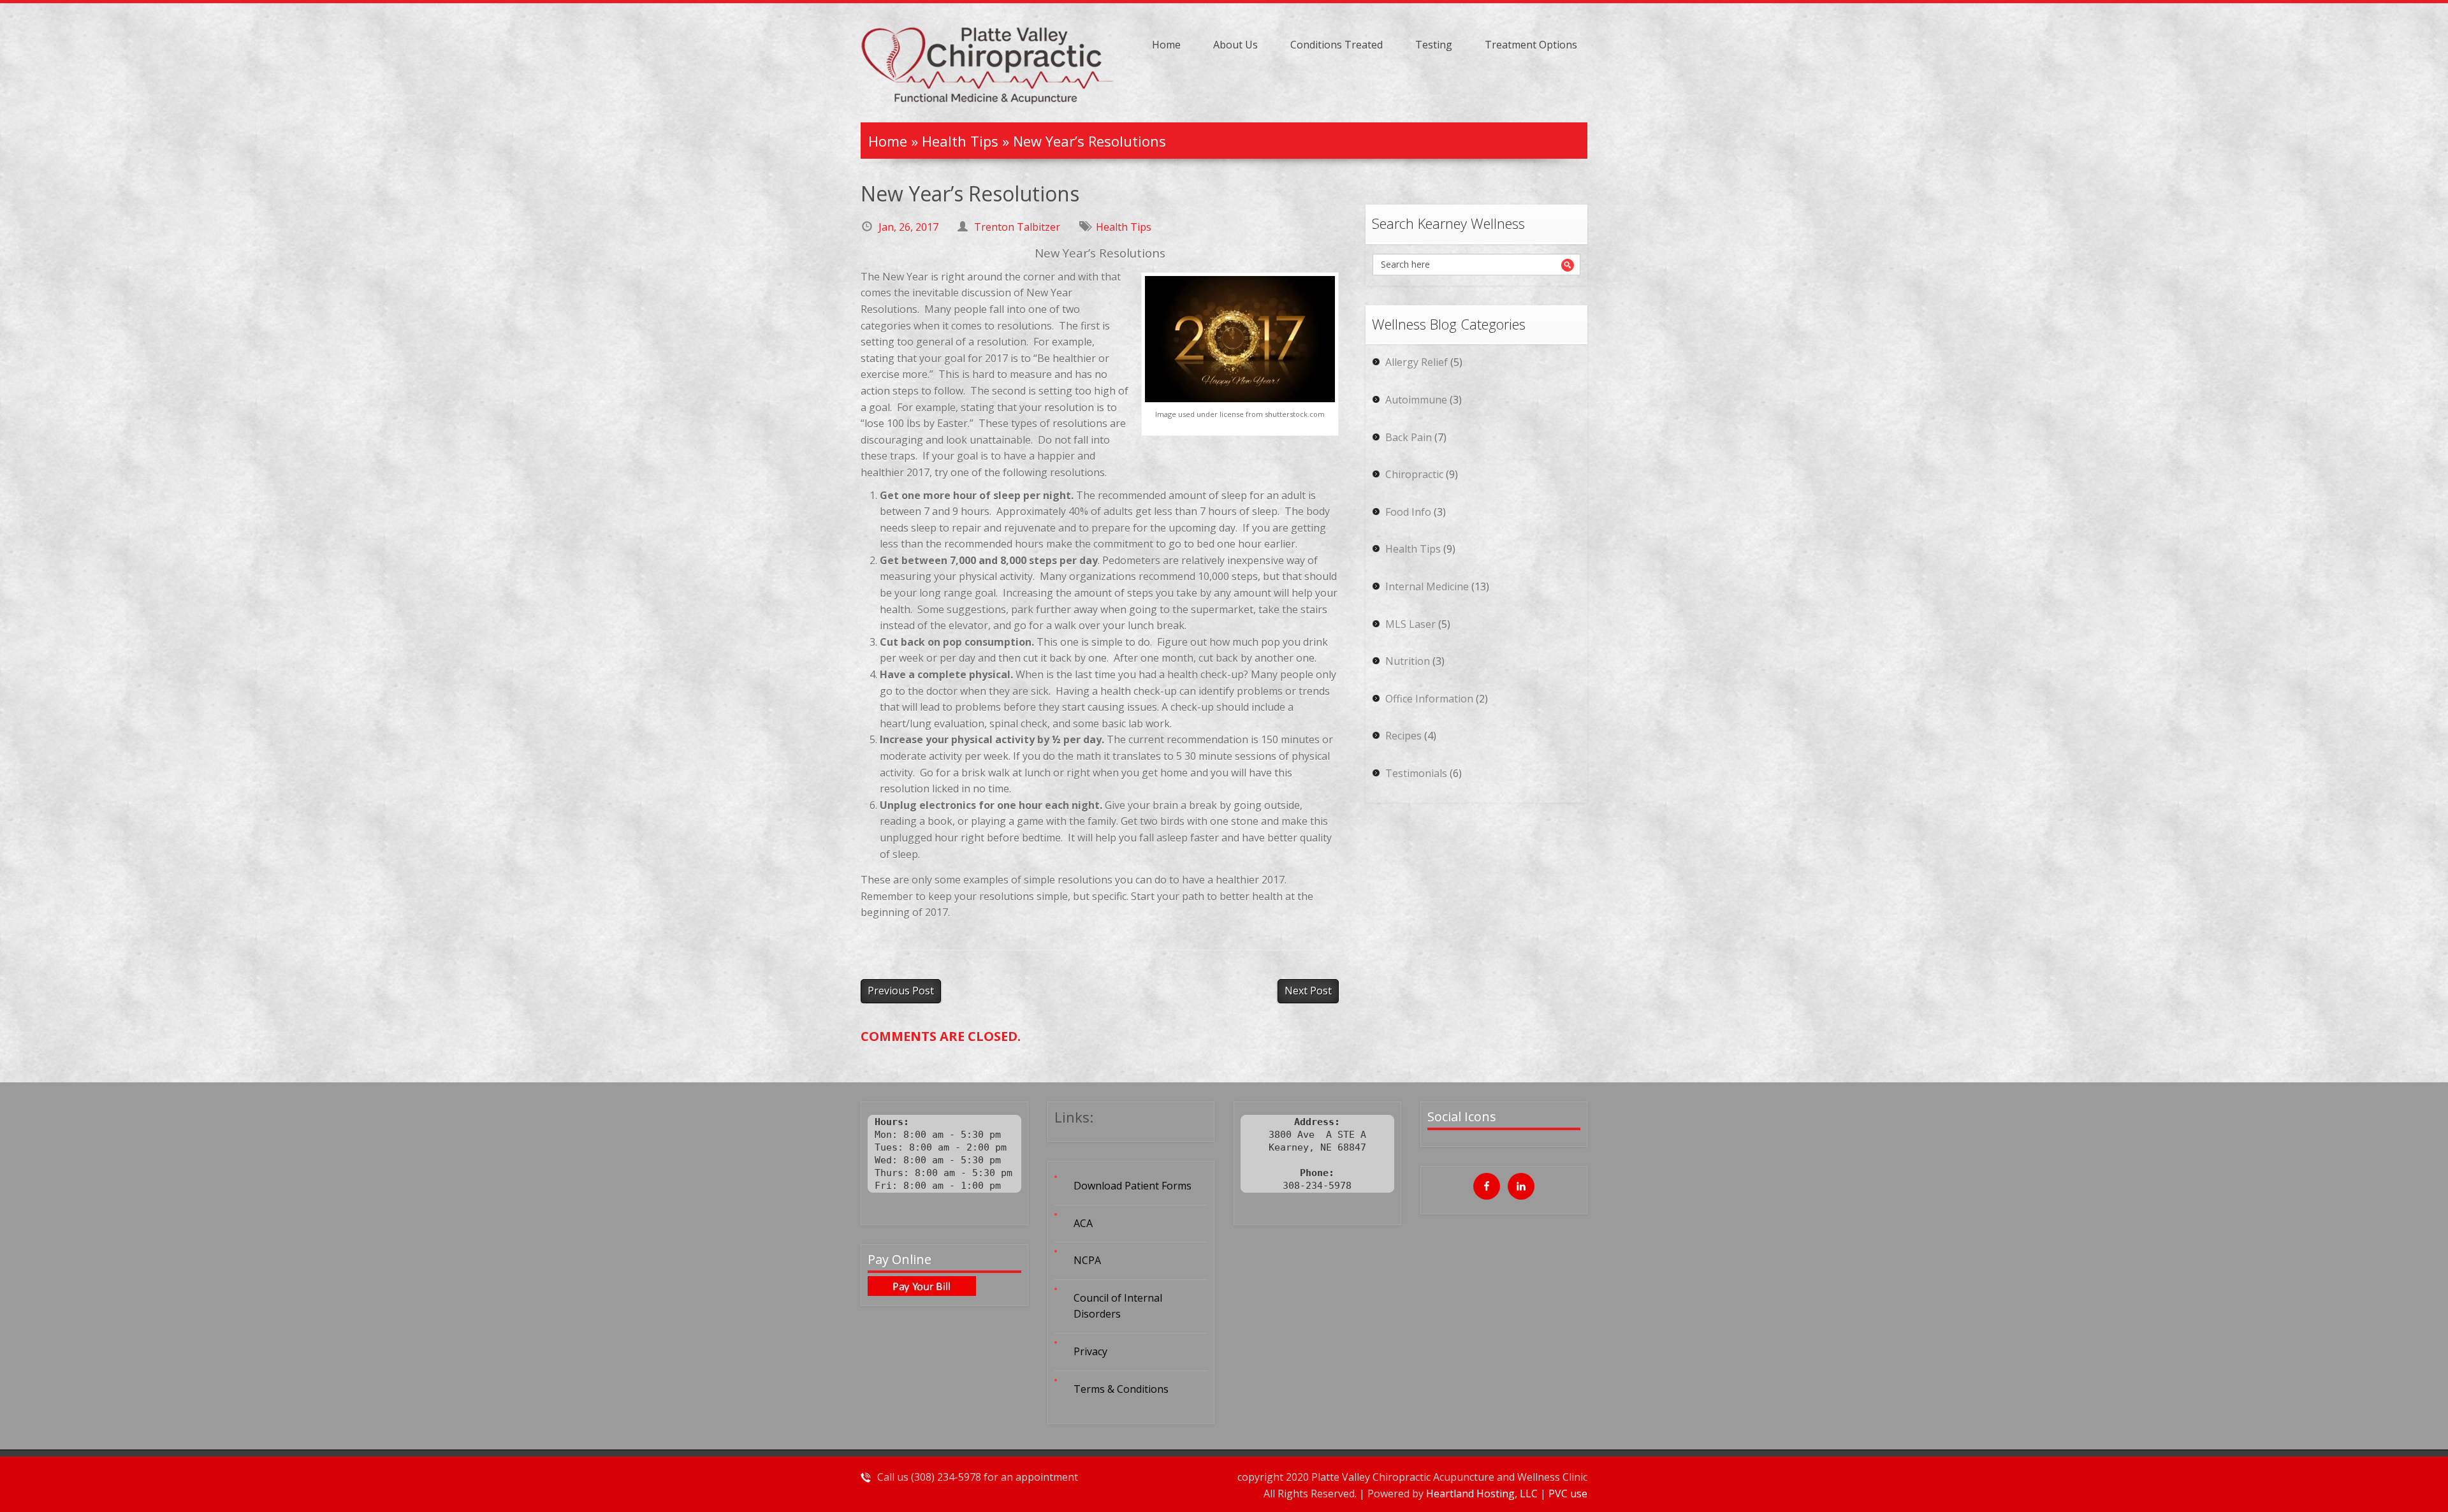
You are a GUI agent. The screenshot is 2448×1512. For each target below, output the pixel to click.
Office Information (1429, 699)
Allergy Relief (1417, 362)
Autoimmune (1416, 400)
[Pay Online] (944, 1286)
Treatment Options (1531, 45)
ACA (1083, 1223)
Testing (1434, 45)
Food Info (1408, 512)
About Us (1235, 45)
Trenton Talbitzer (1017, 227)
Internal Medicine (1427, 586)
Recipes (1403, 736)
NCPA (1087, 1260)
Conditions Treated (1337, 45)
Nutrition (1408, 661)
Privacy (1090, 1351)
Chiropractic (1414, 474)
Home (1166, 45)
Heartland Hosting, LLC (1483, 1494)
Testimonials (1416, 773)
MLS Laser (1410, 624)
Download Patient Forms (1133, 1186)
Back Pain (1409, 437)
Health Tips (960, 141)
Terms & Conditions (1121, 1389)
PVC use (1568, 1494)
